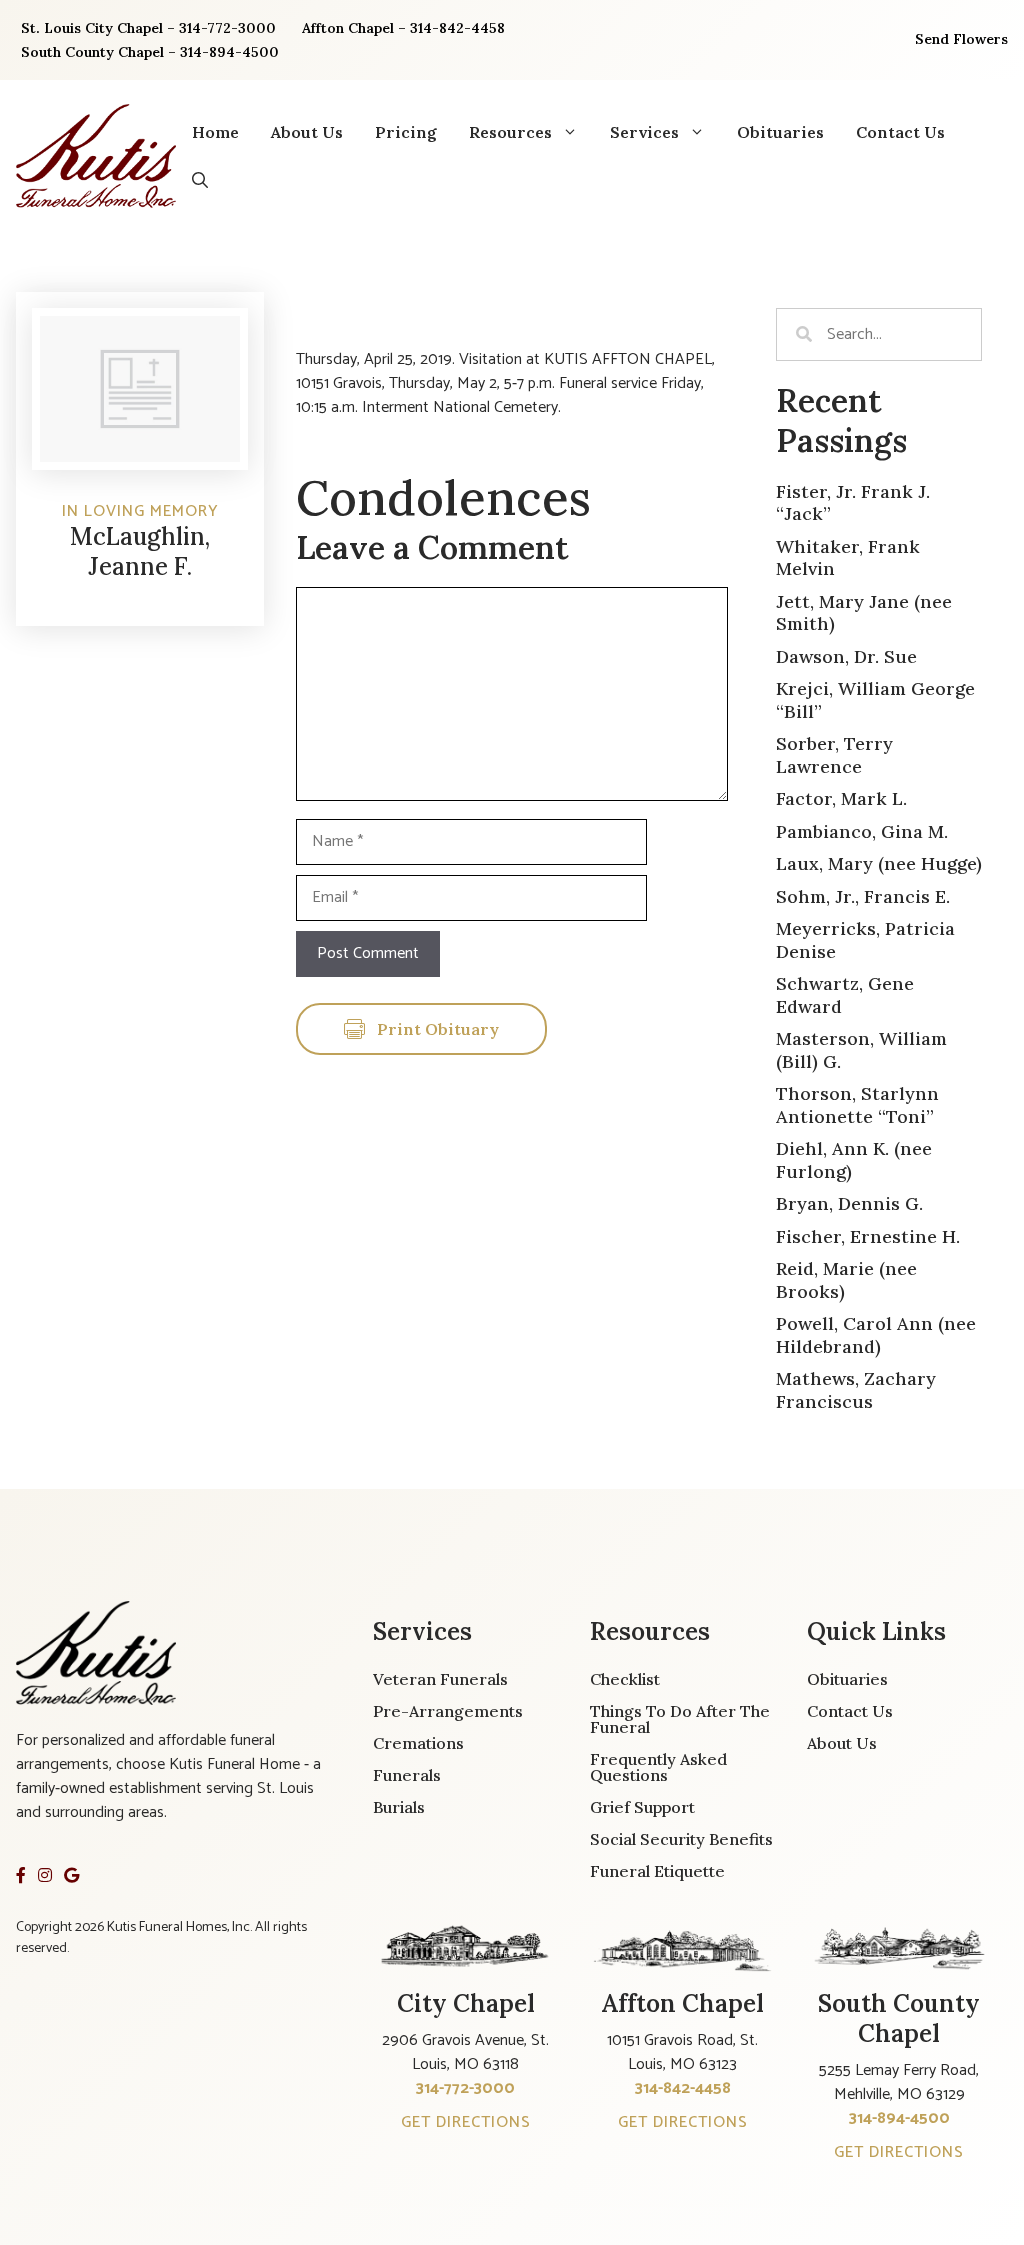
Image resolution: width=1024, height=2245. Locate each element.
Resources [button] (510, 132)
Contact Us (900, 132)
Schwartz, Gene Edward (845, 995)
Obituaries (780, 132)
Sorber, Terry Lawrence (834, 755)
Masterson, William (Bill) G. (861, 1050)
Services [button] (644, 132)
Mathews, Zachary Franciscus (856, 1390)
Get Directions (466, 2122)
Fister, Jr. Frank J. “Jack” (853, 503)
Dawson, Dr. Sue (846, 656)
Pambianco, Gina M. (862, 831)
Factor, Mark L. (841, 798)
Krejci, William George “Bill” (875, 700)
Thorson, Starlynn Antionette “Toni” (857, 1105)
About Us (307, 132)
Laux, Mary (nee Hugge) (879, 863)
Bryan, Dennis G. (849, 1203)
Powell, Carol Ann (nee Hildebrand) (876, 1335)
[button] (200, 180)
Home (215, 132)
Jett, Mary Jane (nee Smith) (864, 613)
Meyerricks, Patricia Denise (865, 940)
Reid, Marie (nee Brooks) (846, 1280)
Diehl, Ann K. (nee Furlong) (854, 1160)
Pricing (406, 132)
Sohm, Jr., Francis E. (863, 896)
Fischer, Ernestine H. (868, 1236)
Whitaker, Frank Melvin (848, 558)
